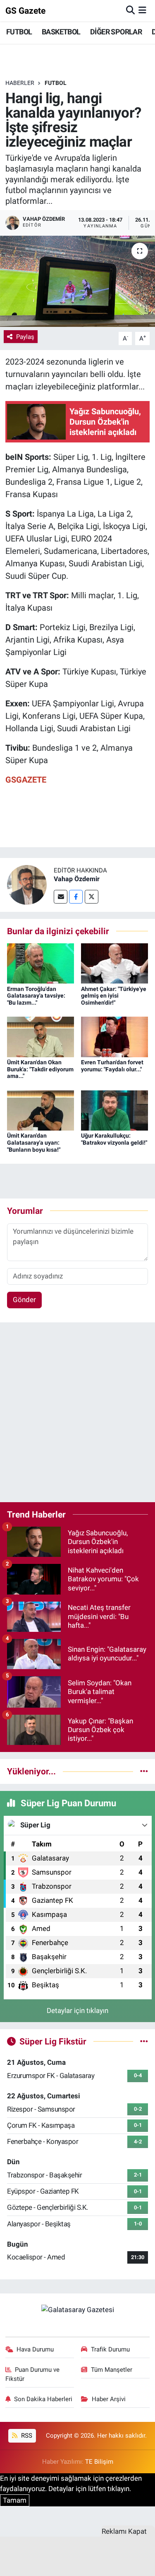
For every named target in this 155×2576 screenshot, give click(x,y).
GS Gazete (25, 11)
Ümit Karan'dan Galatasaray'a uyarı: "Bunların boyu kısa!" (34, 1143)
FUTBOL (19, 32)
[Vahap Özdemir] (27, 884)
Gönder (24, 1300)
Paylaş (25, 337)
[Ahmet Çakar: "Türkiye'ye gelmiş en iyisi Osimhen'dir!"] (114, 963)
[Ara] (130, 10)
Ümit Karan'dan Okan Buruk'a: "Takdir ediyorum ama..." (40, 1069)
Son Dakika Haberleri (43, 2399)
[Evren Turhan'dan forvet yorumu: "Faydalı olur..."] (114, 1036)
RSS (26, 2436)
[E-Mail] (61, 897)
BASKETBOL (61, 32)
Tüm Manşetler (112, 2370)
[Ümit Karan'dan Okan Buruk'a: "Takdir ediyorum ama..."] (41, 1036)
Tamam (15, 2500)
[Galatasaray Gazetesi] (78, 2309)
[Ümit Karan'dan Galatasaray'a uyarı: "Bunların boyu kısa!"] (41, 1110)
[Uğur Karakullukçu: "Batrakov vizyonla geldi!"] (114, 1110)
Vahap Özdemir (77, 879)
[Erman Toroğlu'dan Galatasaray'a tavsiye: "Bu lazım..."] (41, 963)
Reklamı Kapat (124, 2531)
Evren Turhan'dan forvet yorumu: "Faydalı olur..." (112, 1066)
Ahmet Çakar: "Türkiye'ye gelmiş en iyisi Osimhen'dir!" (114, 996)
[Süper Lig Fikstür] (144, 2041)
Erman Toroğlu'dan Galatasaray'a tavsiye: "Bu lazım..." (36, 996)
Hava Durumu (35, 2349)
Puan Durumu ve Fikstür (33, 2374)
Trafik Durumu (110, 2349)
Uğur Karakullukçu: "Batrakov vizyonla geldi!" (114, 1139)
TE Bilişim (99, 2462)
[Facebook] (76, 897)
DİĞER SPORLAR (116, 32)
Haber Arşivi (109, 2399)
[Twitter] (92, 897)
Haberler (20, 83)
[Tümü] (144, 1771)
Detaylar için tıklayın (77, 2011)
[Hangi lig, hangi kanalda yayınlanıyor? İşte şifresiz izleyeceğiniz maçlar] (77, 281)
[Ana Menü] (142, 10)
